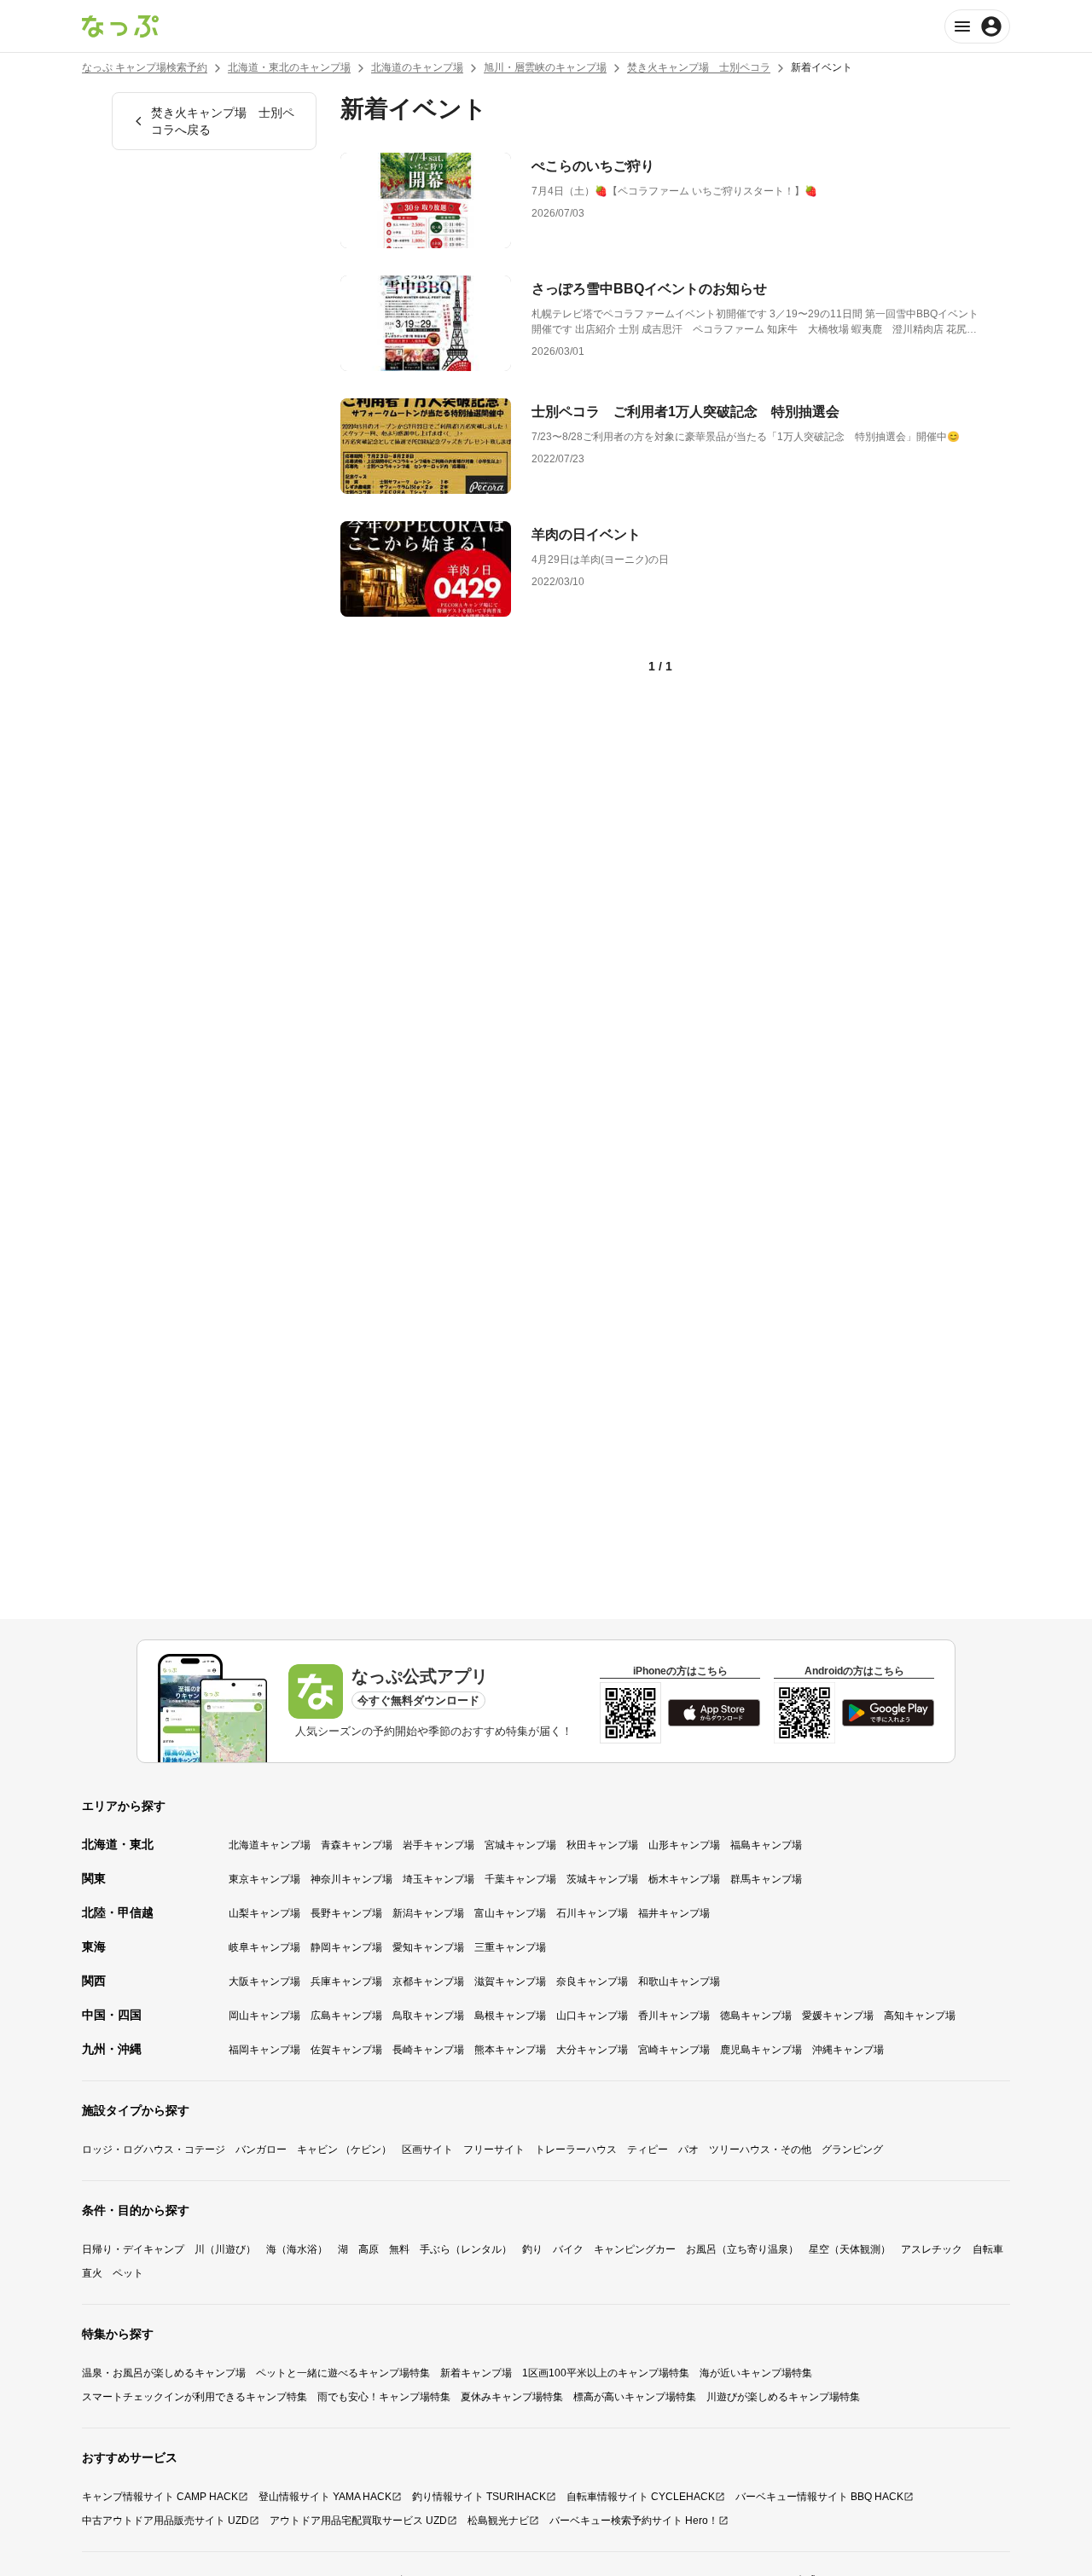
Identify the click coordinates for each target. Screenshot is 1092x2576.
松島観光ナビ (498, 2521)
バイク (568, 2249)
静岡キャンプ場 (346, 1947)
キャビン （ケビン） (344, 2150)
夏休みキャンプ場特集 (512, 2397)
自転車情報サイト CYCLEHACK (641, 2497)
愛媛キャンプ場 (838, 2016)
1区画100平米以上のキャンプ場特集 (606, 2373)
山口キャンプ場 (592, 2016)
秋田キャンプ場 (602, 1845)
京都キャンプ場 (428, 1981)
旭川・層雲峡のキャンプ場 (545, 67)
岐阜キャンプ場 (264, 1947)
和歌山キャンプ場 (679, 1981)
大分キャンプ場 (592, 2050)
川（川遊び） (225, 2249)
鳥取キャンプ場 (428, 2016)
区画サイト (427, 2150)
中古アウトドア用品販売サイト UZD (166, 2521)
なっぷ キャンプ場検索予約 (145, 67)
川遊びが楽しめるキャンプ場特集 (783, 2397)
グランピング (852, 2150)
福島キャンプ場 (766, 1845)
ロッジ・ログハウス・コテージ (154, 2150)
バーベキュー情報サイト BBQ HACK (819, 2497)
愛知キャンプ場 (428, 1947)
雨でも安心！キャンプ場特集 (384, 2397)
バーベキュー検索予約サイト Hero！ (634, 2521)
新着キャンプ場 (476, 2373)
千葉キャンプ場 (520, 1879)
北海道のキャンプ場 (417, 67)
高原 (369, 2249)
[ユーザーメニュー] (977, 26)
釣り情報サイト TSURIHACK (479, 2497)
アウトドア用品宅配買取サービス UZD (358, 2521)
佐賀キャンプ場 (346, 2050)
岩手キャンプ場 (439, 1845)
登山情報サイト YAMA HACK (325, 2497)
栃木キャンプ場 (684, 1879)
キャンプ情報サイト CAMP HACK (160, 2497)
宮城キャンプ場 (520, 1845)
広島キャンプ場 (346, 2016)
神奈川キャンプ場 (351, 1879)
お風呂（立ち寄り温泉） (742, 2249)
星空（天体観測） (850, 2249)
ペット (128, 2273)
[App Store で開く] (714, 1713)
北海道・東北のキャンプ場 (289, 67)
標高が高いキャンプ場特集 (635, 2397)
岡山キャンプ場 (264, 2016)
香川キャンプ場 (674, 2016)
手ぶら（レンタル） (466, 2249)
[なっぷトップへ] (120, 26)
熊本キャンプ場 (510, 2050)
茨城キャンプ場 (602, 1879)
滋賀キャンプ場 (510, 1981)
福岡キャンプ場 (264, 2050)
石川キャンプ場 (592, 1913)
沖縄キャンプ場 (848, 2050)
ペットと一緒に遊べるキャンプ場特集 (343, 2373)
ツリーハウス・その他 (760, 2150)
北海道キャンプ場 (270, 1845)
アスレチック (932, 2249)
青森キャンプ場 (357, 1845)
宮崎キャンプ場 (674, 2050)
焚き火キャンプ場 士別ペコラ (699, 67)
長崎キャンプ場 (428, 2050)
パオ (688, 2150)
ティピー (648, 2150)
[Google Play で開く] (888, 1713)
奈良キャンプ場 (592, 1981)
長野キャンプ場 (346, 1913)
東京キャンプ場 (264, 1879)
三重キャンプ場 (510, 1947)
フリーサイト (494, 2150)
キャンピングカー (635, 2249)
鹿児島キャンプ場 (761, 2050)
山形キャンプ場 (684, 1845)
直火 (92, 2273)
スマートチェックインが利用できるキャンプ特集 (195, 2397)
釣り (532, 2249)
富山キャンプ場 (510, 1913)
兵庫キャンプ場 (346, 1981)
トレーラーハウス (576, 2150)
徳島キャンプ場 (756, 2016)
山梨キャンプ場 (264, 1913)
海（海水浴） (297, 2249)
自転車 (988, 2249)
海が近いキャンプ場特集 (756, 2373)
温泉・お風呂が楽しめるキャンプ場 (164, 2373)
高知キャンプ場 (920, 2016)
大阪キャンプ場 (264, 1981)
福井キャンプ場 (674, 1913)
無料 (399, 2249)
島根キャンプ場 (510, 2016)
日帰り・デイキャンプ (133, 2249)
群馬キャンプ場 (766, 1879)
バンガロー (261, 2150)
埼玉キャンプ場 (439, 1879)
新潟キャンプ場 (428, 1913)
